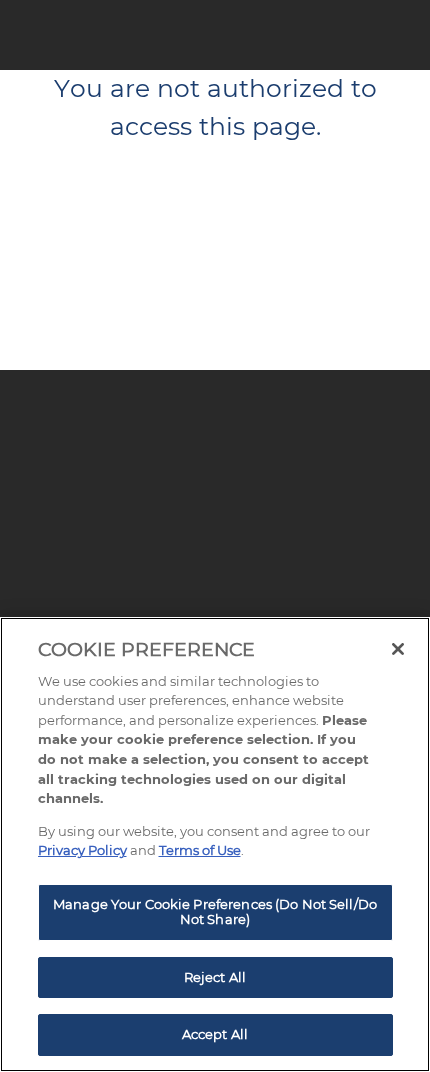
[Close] (398, 649)
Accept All (215, 1034)
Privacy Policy (82, 850)
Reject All (215, 977)
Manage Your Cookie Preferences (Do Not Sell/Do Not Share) (215, 912)
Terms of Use (200, 850)
